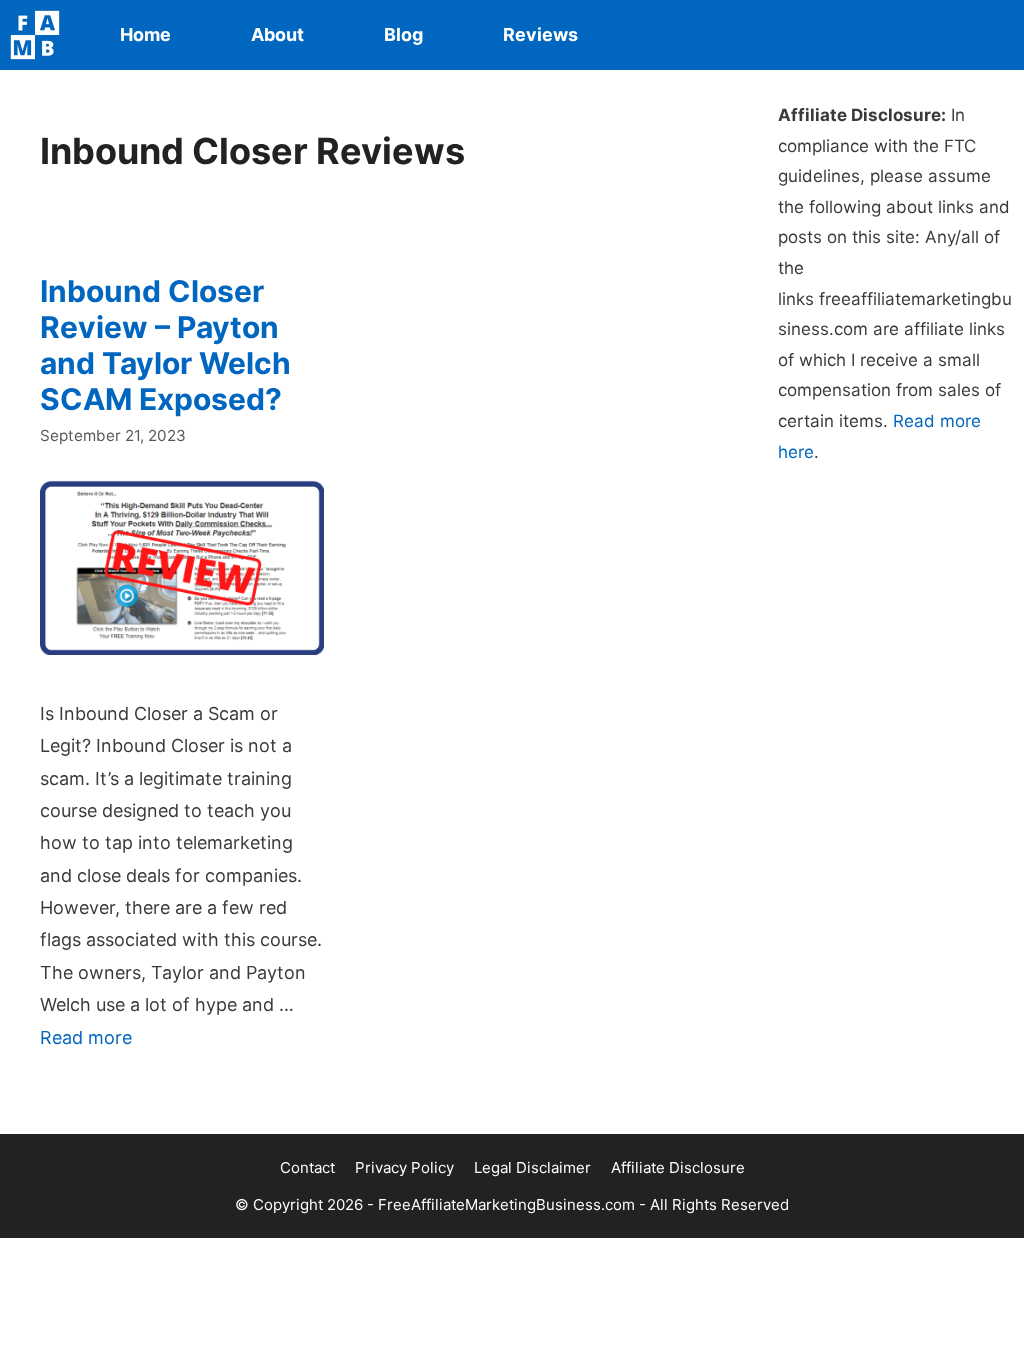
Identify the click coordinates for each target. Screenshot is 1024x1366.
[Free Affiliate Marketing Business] (40, 35)
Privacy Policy (404, 1167)
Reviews (540, 34)
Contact (307, 1167)
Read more (86, 1037)
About (277, 34)
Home (145, 34)
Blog (403, 34)
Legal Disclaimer (532, 1167)
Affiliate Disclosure (678, 1167)
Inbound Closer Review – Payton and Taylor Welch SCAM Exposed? (165, 345)
